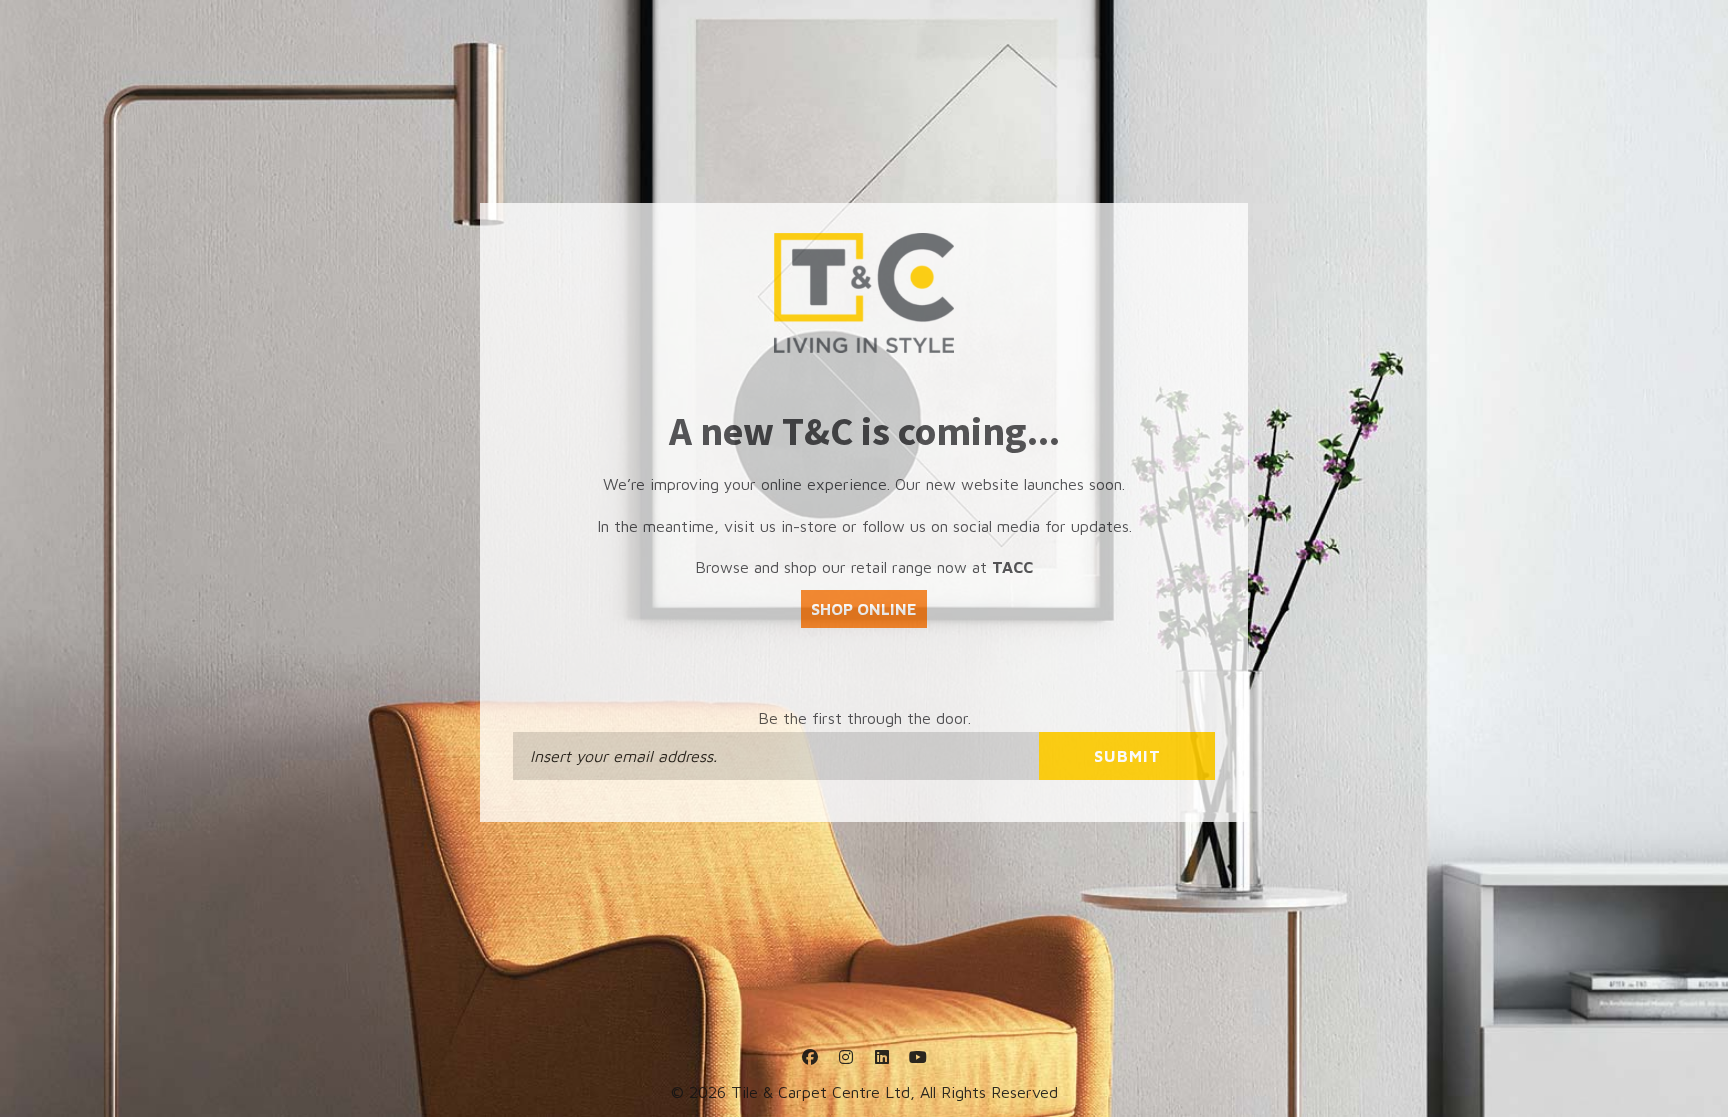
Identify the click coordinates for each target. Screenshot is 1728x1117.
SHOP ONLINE (864, 609)
